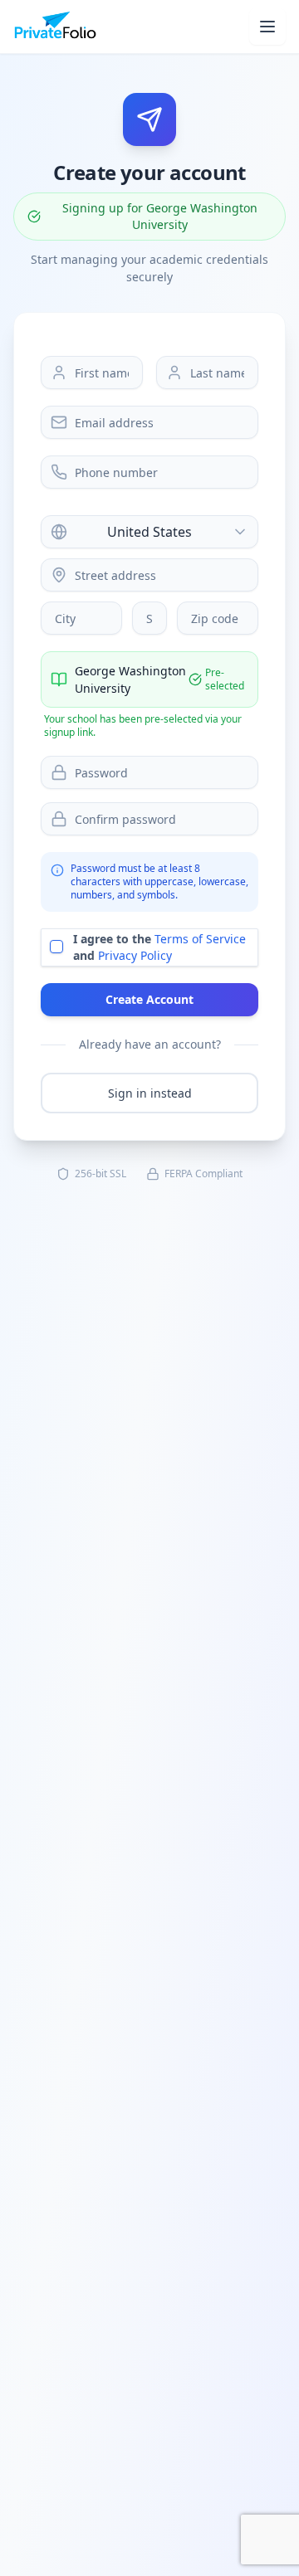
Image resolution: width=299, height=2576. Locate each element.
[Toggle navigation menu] (267, 27)
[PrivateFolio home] (55, 27)
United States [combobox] (149, 532)
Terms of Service (200, 939)
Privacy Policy (135, 955)
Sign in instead (150, 1093)
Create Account (149, 999)
